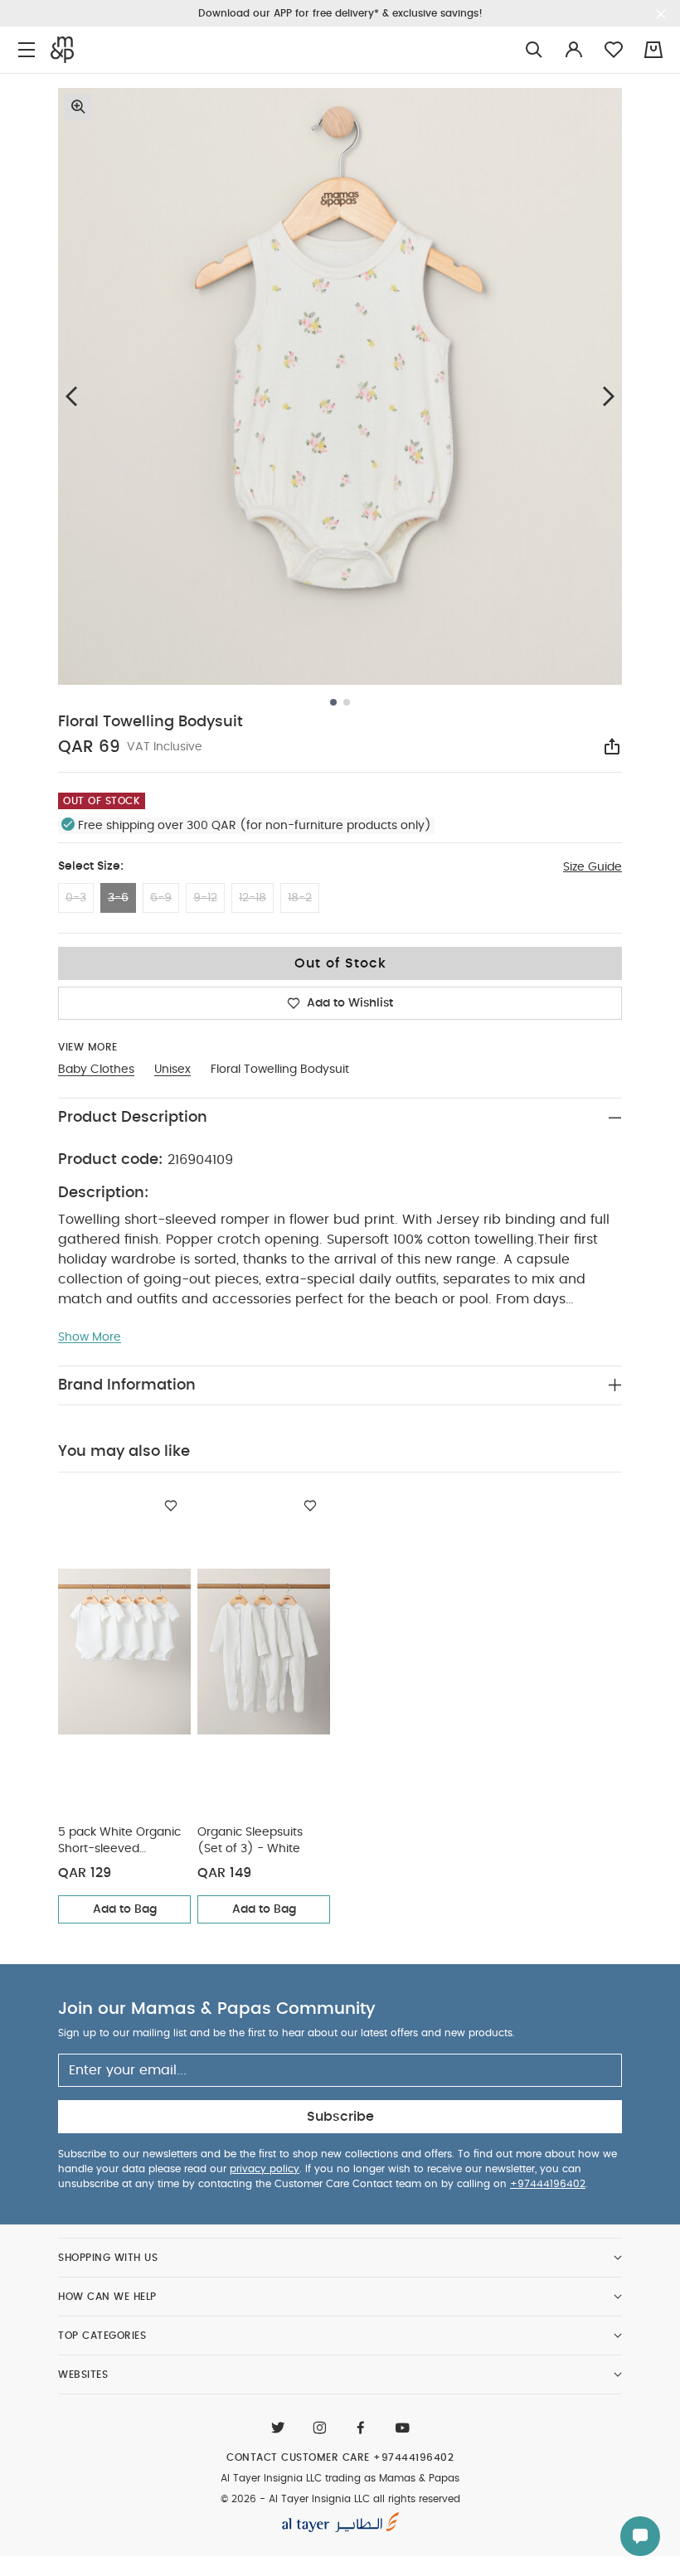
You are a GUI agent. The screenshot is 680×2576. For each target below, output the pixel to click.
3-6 (118, 898)
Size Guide (593, 867)
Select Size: (91, 866)
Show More (90, 1337)
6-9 (161, 898)
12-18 (253, 898)
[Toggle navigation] (27, 50)
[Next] (609, 396)
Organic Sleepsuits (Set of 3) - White (250, 1841)
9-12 (205, 898)
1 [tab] (333, 702)
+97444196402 (548, 2184)
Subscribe (340, 2117)
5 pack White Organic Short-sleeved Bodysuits (119, 1842)
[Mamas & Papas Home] (62, 50)
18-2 (300, 898)
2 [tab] (347, 702)
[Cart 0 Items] (653, 50)
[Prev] (71, 396)
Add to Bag (125, 1909)
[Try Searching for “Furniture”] (534, 50)
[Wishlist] (171, 1506)
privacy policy (265, 2169)
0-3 (76, 898)
